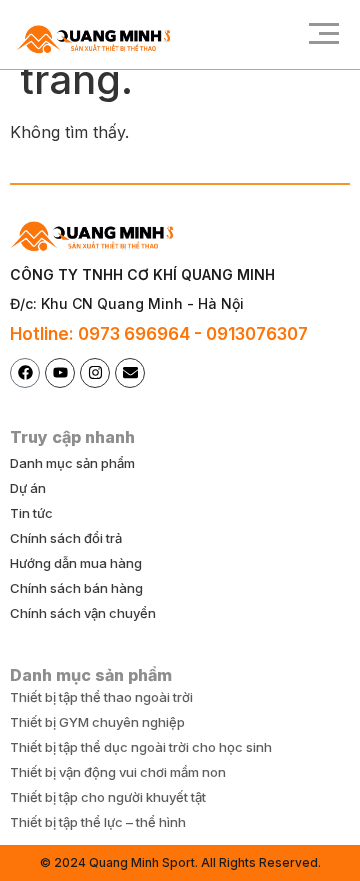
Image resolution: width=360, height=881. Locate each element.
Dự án (28, 488)
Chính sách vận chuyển (83, 613)
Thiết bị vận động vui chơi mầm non (118, 772)
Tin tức (31, 513)
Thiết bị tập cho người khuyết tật (108, 797)
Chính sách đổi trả (66, 538)
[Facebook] (25, 373)
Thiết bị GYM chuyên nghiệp (97, 722)
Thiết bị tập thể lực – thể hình (98, 822)
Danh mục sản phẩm (72, 463)
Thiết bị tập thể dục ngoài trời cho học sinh (141, 747)
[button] (317, 35)
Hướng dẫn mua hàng (76, 563)
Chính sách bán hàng (76, 588)
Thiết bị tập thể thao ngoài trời (101, 697)
